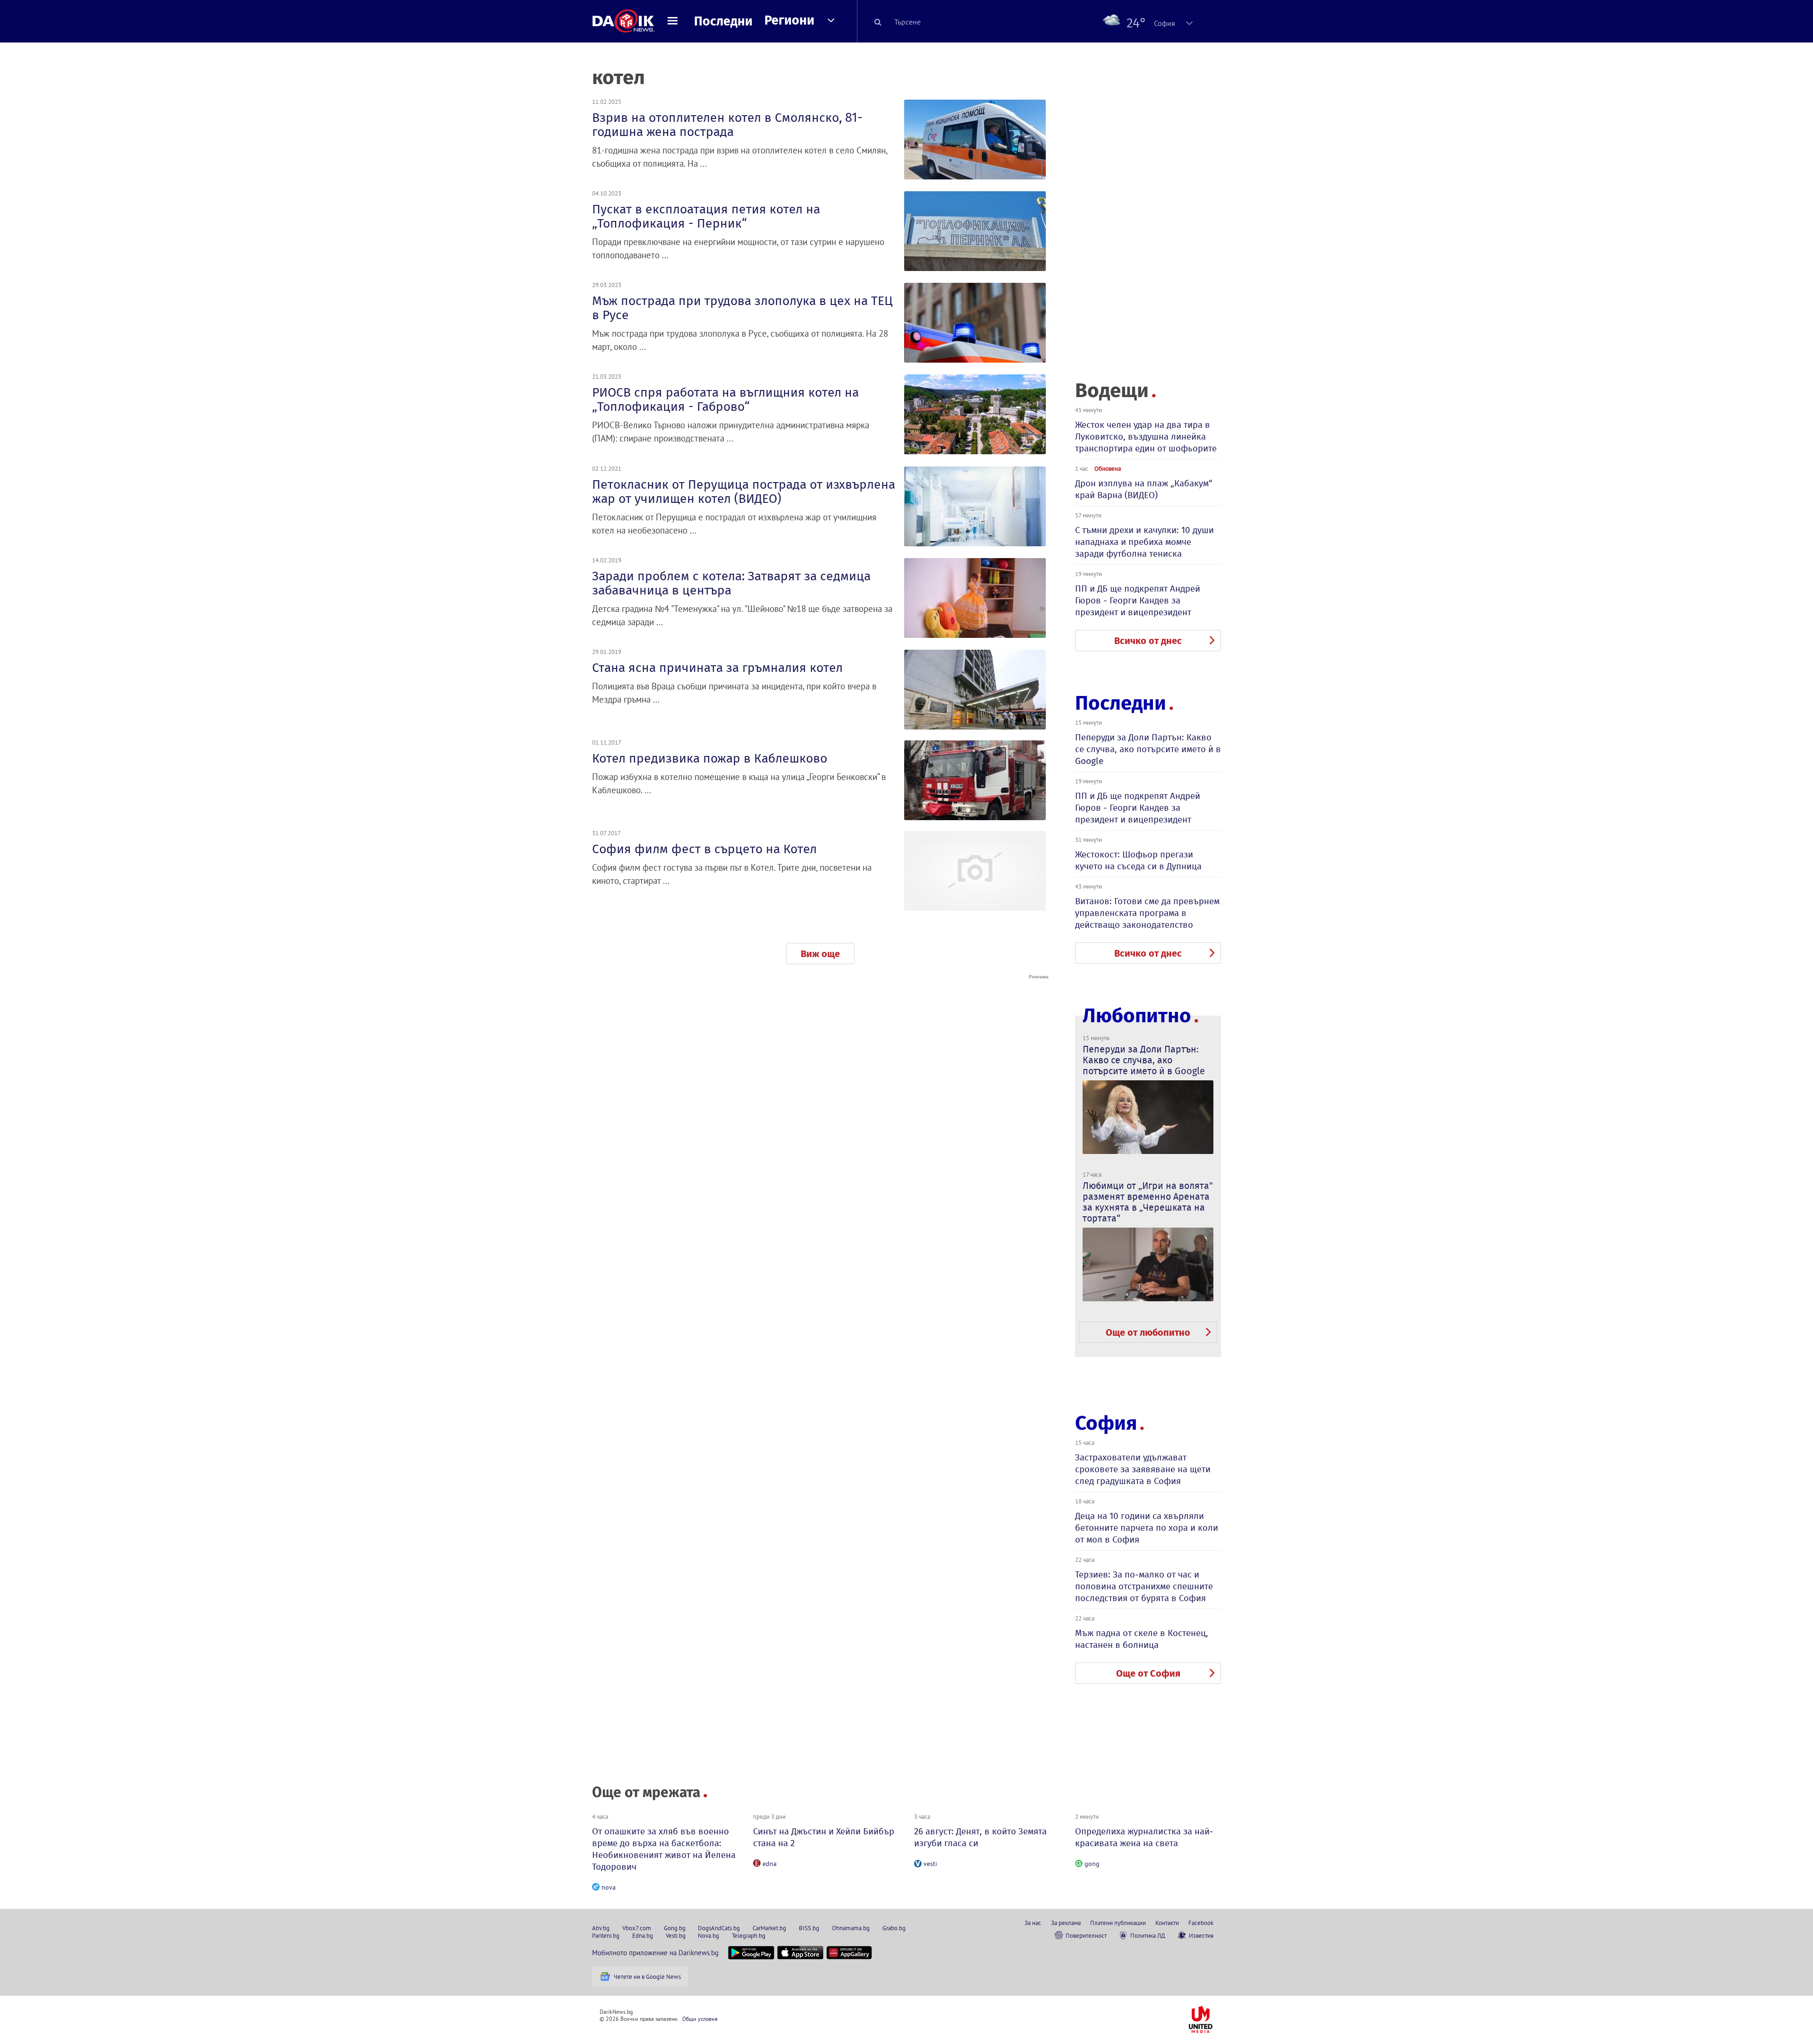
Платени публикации (1118, 1923)
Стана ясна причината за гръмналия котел (717, 668)
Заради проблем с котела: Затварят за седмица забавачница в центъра (731, 583)
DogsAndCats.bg (719, 1928)
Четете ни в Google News (647, 1976)
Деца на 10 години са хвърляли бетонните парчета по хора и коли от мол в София (1147, 1528)
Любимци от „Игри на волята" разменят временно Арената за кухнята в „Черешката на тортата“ (1148, 1202)
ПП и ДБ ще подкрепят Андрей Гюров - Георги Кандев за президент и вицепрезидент (1138, 600)
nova (609, 1887)
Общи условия (700, 2019)
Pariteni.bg (606, 1935)
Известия (1201, 1935)
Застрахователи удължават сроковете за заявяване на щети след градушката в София (1143, 1469)
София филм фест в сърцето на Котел (704, 849)
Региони (789, 20)
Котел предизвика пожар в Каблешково (710, 758)
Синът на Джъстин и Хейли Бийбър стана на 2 (824, 1837)
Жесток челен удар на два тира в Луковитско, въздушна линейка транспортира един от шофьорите (1146, 437)
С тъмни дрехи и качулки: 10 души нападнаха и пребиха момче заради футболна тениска (1144, 542)
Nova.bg (708, 1935)
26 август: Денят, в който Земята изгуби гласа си (980, 1837)
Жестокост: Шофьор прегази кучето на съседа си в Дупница (1138, 860)
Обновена (1108, 468)
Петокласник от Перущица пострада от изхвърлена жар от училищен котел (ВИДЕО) (744, 492)
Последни (723, 21)
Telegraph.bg (749, 1935)
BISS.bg (809, 1928)
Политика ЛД (1148, 1935)
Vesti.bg (676, 1935)
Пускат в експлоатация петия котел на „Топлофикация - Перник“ (706, 216)
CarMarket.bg (769, 1928)
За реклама (1066, 1923)
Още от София (1148, 1673)
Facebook (1201, 1923)
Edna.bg (643, 1935)
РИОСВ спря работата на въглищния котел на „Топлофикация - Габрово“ (725, 399)
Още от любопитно (1148, 1332)
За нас (1033, 1923)
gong (1092, 1864)
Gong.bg (675, 1928)
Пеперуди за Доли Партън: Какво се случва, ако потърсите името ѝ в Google (1148, 749)
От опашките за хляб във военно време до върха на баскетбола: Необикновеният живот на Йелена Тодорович (664, 1849)
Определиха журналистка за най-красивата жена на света (1144, 1837)
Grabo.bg (894, 1928)
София (1106, 1423)
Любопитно (1137, 1016)
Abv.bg (601, 1928)
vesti (930, 1864)
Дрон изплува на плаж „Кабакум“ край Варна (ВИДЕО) (1144, 489)
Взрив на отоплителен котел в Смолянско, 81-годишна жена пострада (727, 125)
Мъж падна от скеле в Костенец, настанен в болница (1142, 1639)
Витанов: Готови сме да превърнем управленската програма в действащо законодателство (1147, 913)
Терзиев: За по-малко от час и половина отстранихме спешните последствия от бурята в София (1144, 1586)
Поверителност (1086, 1935)
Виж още (820, 954)
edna (770, 1864)
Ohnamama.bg (851, 1928)
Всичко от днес (1148, 641)
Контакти (1167, 1923)
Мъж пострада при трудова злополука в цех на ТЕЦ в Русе (742, 308)
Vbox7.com (637, 1928)
